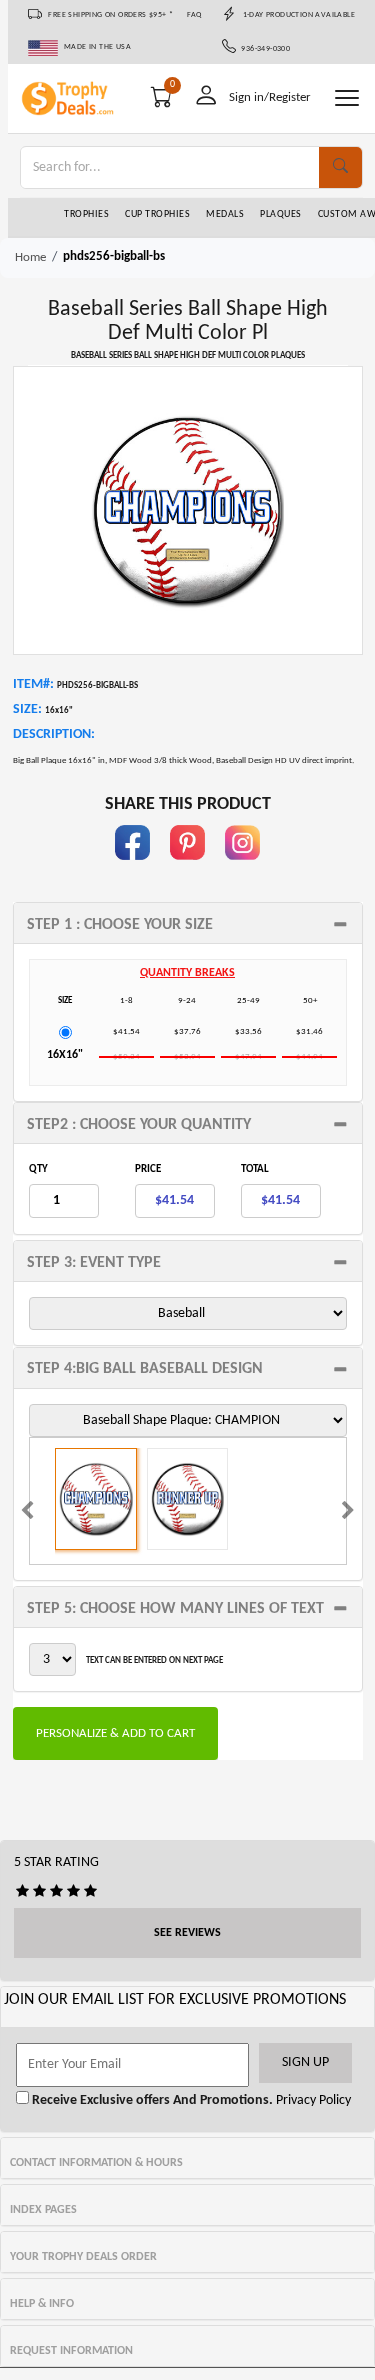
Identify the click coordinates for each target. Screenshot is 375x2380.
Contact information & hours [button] (96, 2163)
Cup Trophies (157, 214)
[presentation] (27, 1513)
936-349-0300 (263, 49)
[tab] (188, 923)
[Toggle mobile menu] (347, 98)
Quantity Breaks (187, 973)
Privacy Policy (312, 2100)
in (243, 869)
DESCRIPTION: (54, 734)
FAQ (194, 15)
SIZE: (27, 709)
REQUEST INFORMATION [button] (71, 2351)
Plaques (281, 214)
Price (148, 1169)
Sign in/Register (270, 97)
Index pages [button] (43, 2210)
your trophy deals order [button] (83, 2257)
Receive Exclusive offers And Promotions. (151, 2100)
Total (255, 1169)
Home (30, 257)
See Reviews (187, 1933)
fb (133, 869)
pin (187, 869)
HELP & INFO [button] (42, 2304)
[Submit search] (340, 167)
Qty (38, 1169)
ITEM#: (33, 684)
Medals (225, 214)
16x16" (65, 1055)
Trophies (86, 214)
